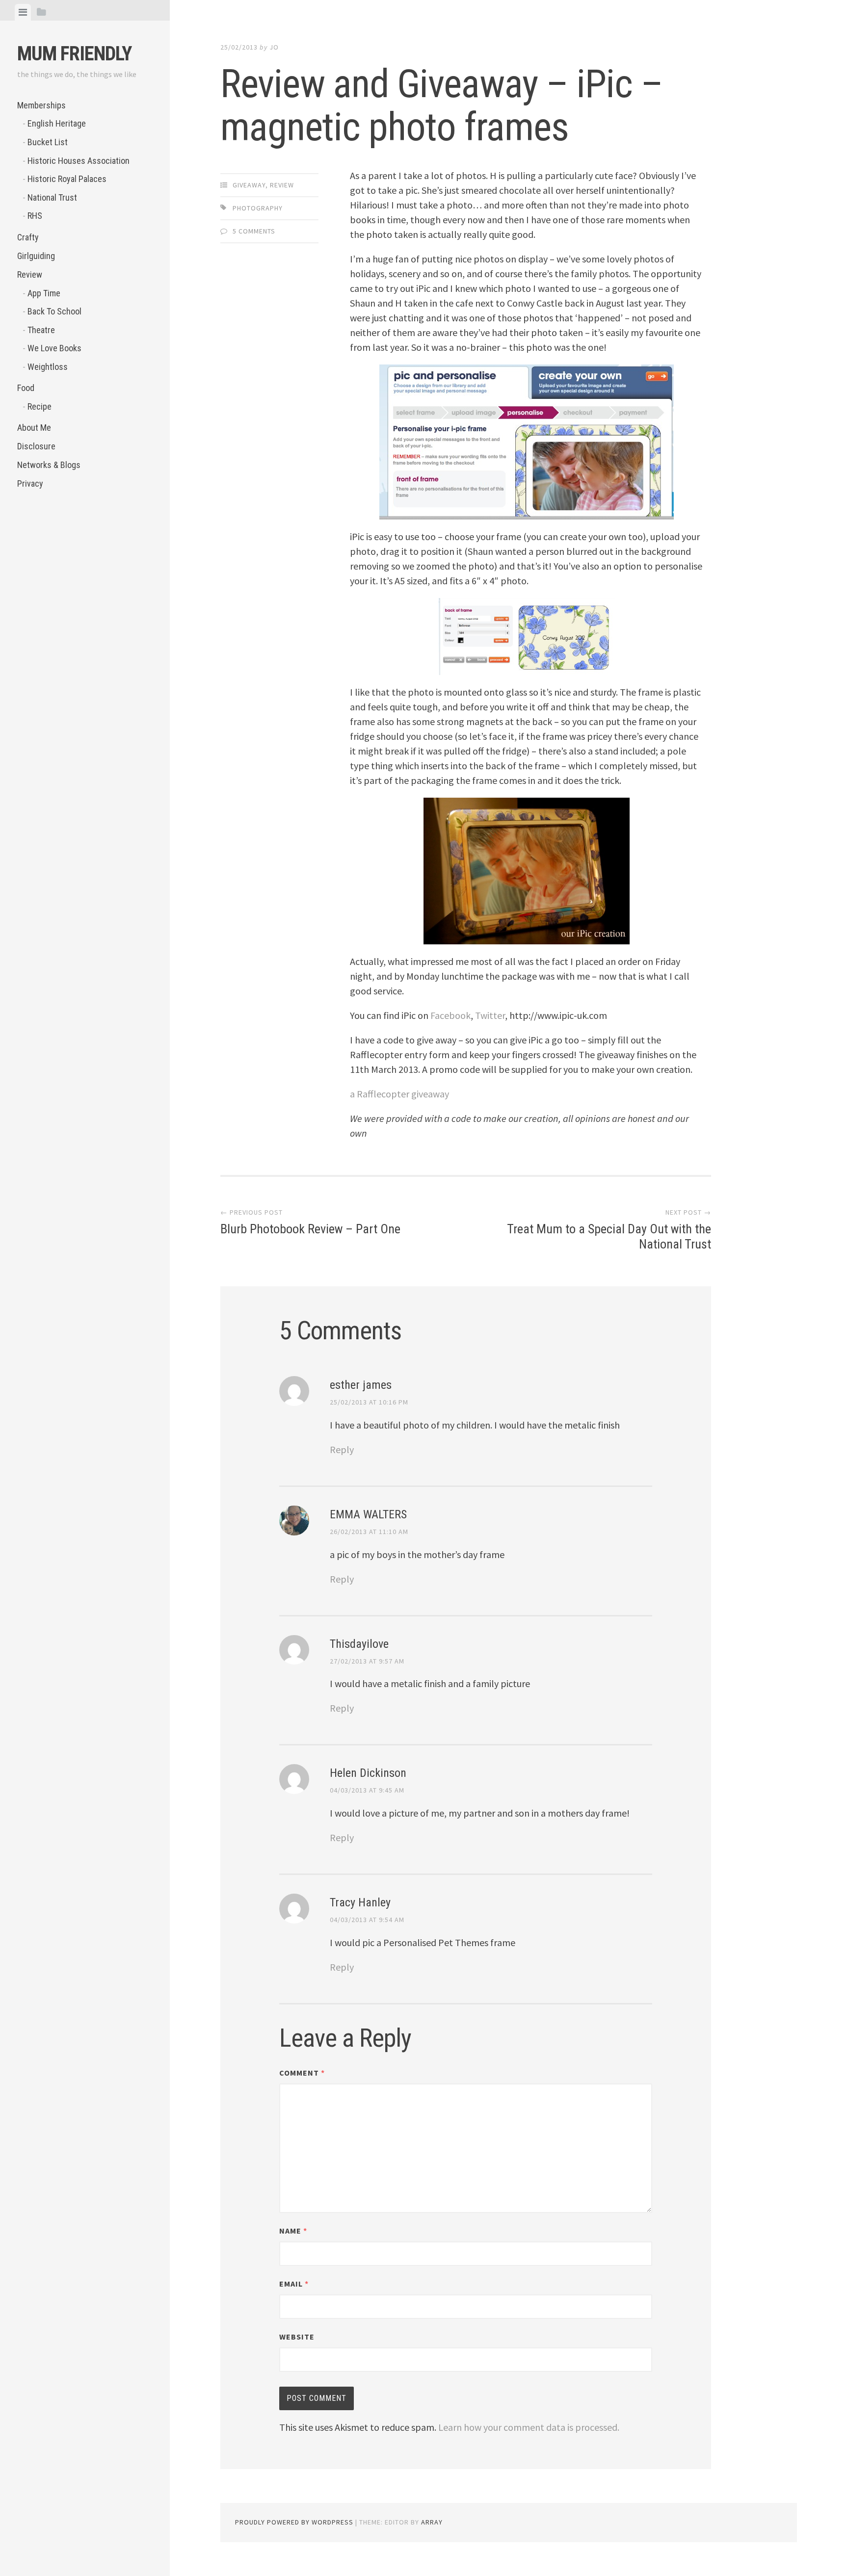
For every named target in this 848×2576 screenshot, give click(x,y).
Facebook (450, 1015)
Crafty (28, 237)
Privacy (30, 483)
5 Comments (254, 231)
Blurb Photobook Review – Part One (310, 1229)
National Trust (52, 197)
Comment (302, 2073)
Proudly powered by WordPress (294, 2522)
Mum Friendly (74, 54)
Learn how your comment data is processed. (529, 2427)
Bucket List (48, 142)
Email (294, 2284)
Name (293, 2231)
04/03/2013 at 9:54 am (367, 1920)
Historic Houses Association (79, 161)
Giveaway (249, 185)
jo (274, 47)
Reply (342, 1449)
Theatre (41, 330)
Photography (258, 208)
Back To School (54, 311)
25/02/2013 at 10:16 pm (369, 1402)
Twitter (490, 1015)
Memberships (41, 105)
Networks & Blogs (49, 465)
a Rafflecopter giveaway (399, 1094)
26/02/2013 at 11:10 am (369, 1532)
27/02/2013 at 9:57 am (367, 1661)
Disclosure (36, 446)
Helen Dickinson (368, 1773)
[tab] (23, 12)
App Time (44, 293)
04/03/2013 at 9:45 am (367, 1790)
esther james (361, 1385)
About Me (34, 428)
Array (432, 2522)
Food (26, 388)
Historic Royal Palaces (67, 179)
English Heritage (57, 123)
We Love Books (54, 348)
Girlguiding (36, 256)
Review (30, 274)
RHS (35, 216)
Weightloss (48, 367)
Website (297, 2337)
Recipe (40, 406)
